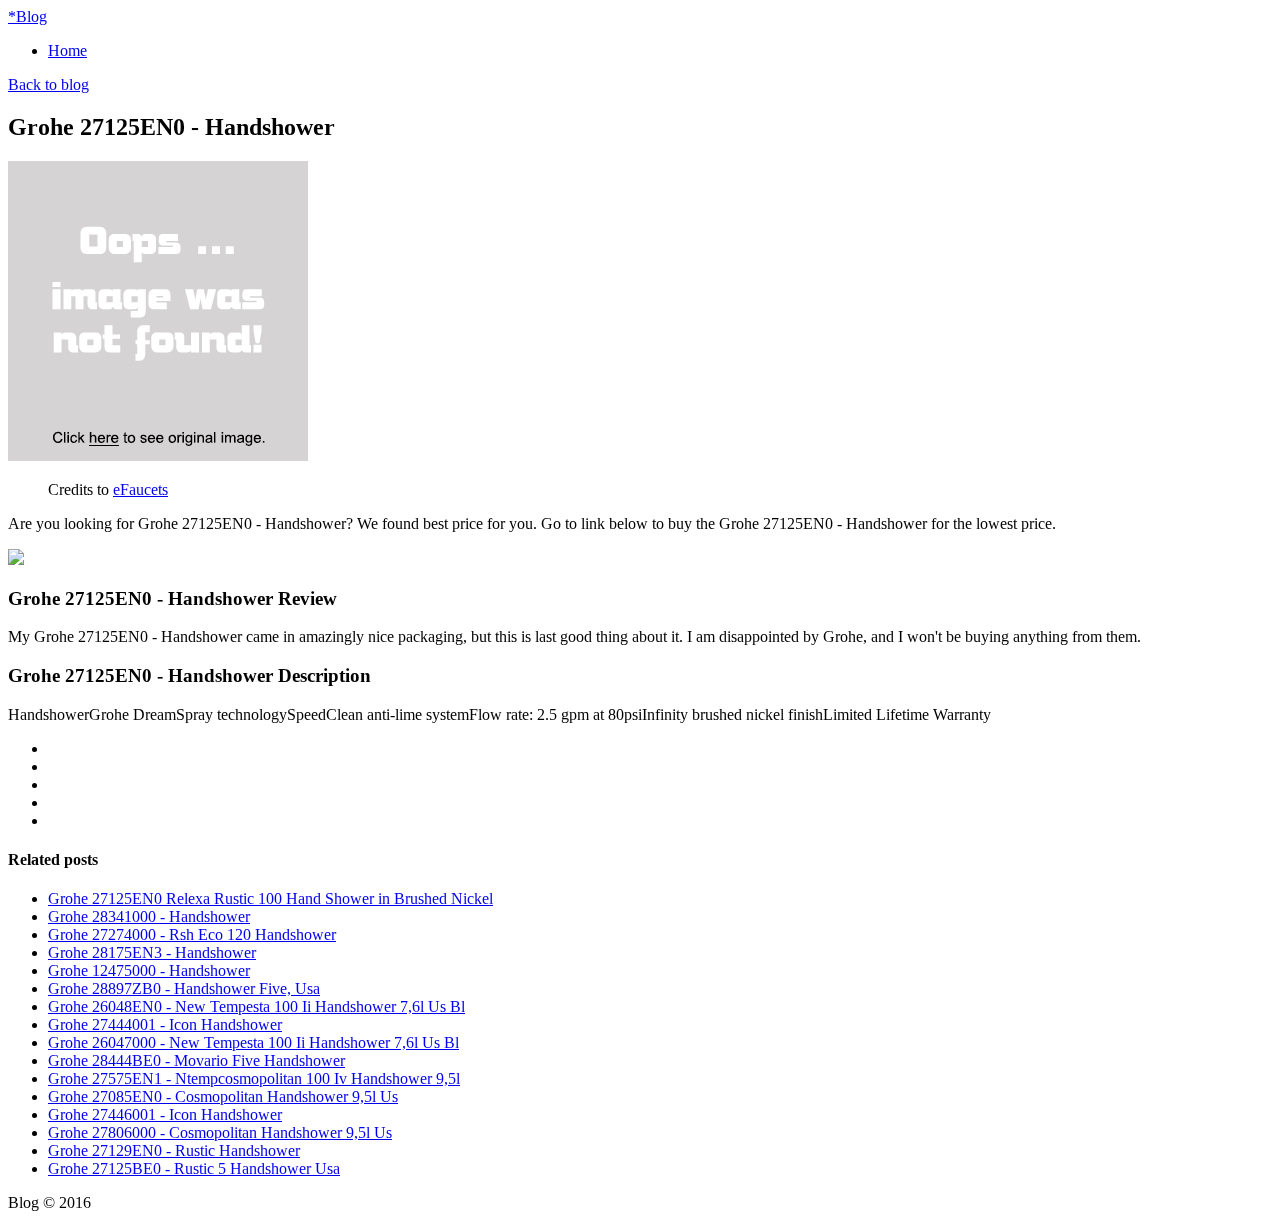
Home (67, 50)
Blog (27, 16)
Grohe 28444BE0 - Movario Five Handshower (196, 1060)
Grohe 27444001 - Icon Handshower (165, 1024)
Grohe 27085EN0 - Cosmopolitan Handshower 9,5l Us (223, 1096)
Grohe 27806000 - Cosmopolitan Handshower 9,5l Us (220, 1132)
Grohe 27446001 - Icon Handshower (165, 1114)
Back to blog (48, 84)
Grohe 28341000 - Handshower (149, 916)
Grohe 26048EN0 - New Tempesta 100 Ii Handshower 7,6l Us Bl (256, 1006)
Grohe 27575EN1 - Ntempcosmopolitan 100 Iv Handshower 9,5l (254, 1078)
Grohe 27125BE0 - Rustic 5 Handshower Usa (194, 1168)
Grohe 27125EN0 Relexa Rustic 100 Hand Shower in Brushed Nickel (270, 898)
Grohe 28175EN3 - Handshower (152, 952)
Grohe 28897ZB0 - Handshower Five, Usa (184, 988)
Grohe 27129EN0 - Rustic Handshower (174, 1150)
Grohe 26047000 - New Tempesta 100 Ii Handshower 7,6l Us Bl (253, 1042)
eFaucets (140, 489)
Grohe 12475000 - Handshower (149, 970)
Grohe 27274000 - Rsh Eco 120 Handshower (192, 934)
